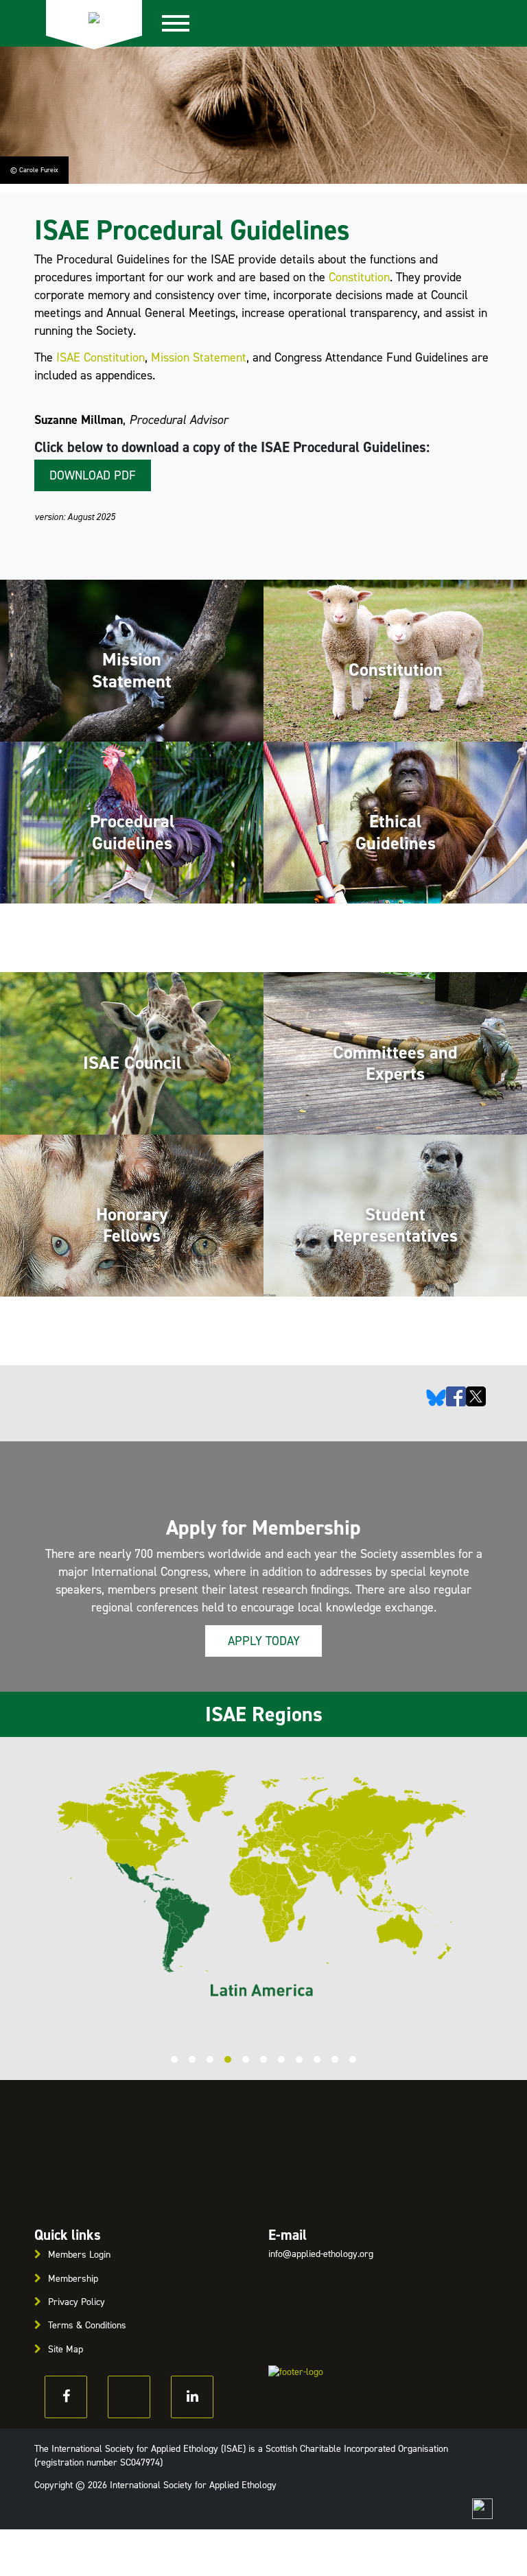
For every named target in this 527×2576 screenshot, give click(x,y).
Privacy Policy (77, 2302)
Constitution (359, 277)
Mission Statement (199, 357)
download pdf (93, 475)
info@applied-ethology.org (321, 2254)
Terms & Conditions (87, 2325)
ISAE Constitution (101, 357)
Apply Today (264, 1641)
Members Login (79, 2255)
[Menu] (183, 23)
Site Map (66, 2349)
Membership (73, 2279)
